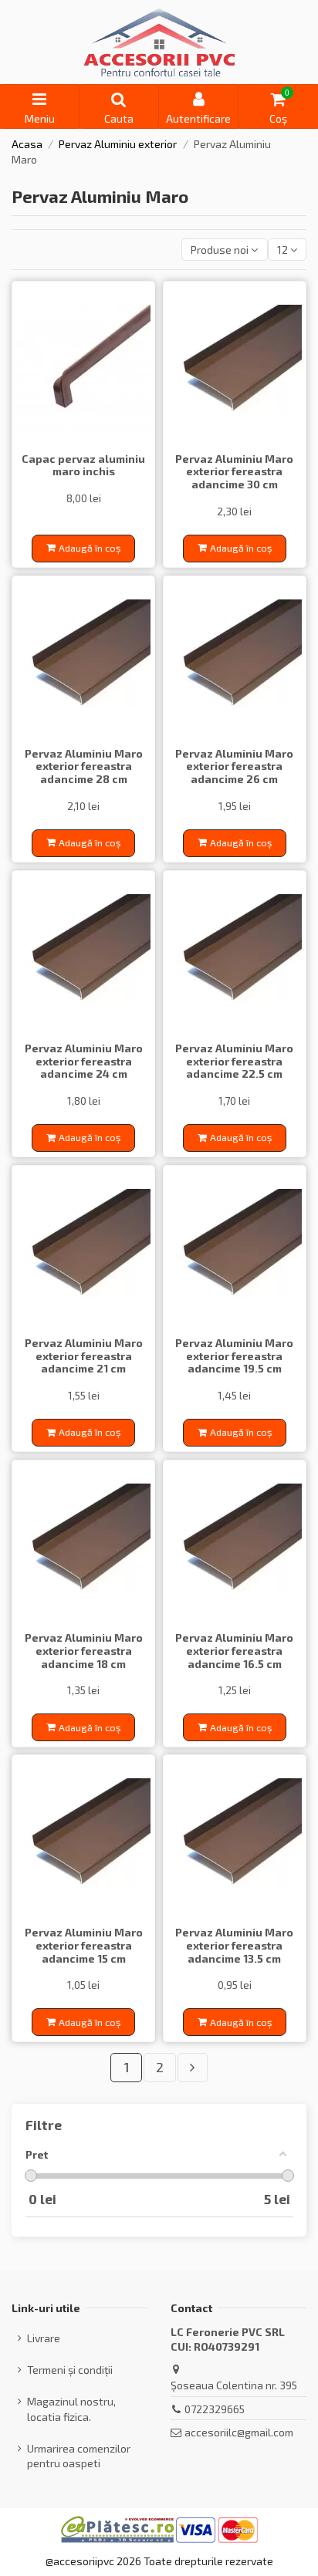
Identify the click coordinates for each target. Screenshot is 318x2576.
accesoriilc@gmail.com (239, 2432)
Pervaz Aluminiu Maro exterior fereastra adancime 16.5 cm (234, 1651)
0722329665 (215, 2409)
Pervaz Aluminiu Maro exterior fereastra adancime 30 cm (234, 472)
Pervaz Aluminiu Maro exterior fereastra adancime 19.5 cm (234, 1356)
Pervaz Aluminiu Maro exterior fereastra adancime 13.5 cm (234, 1945)
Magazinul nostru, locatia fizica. (71, 2409)
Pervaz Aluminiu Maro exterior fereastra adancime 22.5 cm (234, 1061)
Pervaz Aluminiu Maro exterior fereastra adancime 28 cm (84, 766)
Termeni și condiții (70, 2370)
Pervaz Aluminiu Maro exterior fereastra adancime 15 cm (84, 1945)
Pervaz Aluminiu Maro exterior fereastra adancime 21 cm (84, 1356)
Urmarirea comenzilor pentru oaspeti (79, 2456)
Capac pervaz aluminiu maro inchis (83, 465)
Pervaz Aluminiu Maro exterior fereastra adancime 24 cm (84, 1061)
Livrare (44, 2338)
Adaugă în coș (90, 548)
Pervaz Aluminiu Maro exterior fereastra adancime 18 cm (84, 1651)
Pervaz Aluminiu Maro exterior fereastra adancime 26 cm (234, 766)
